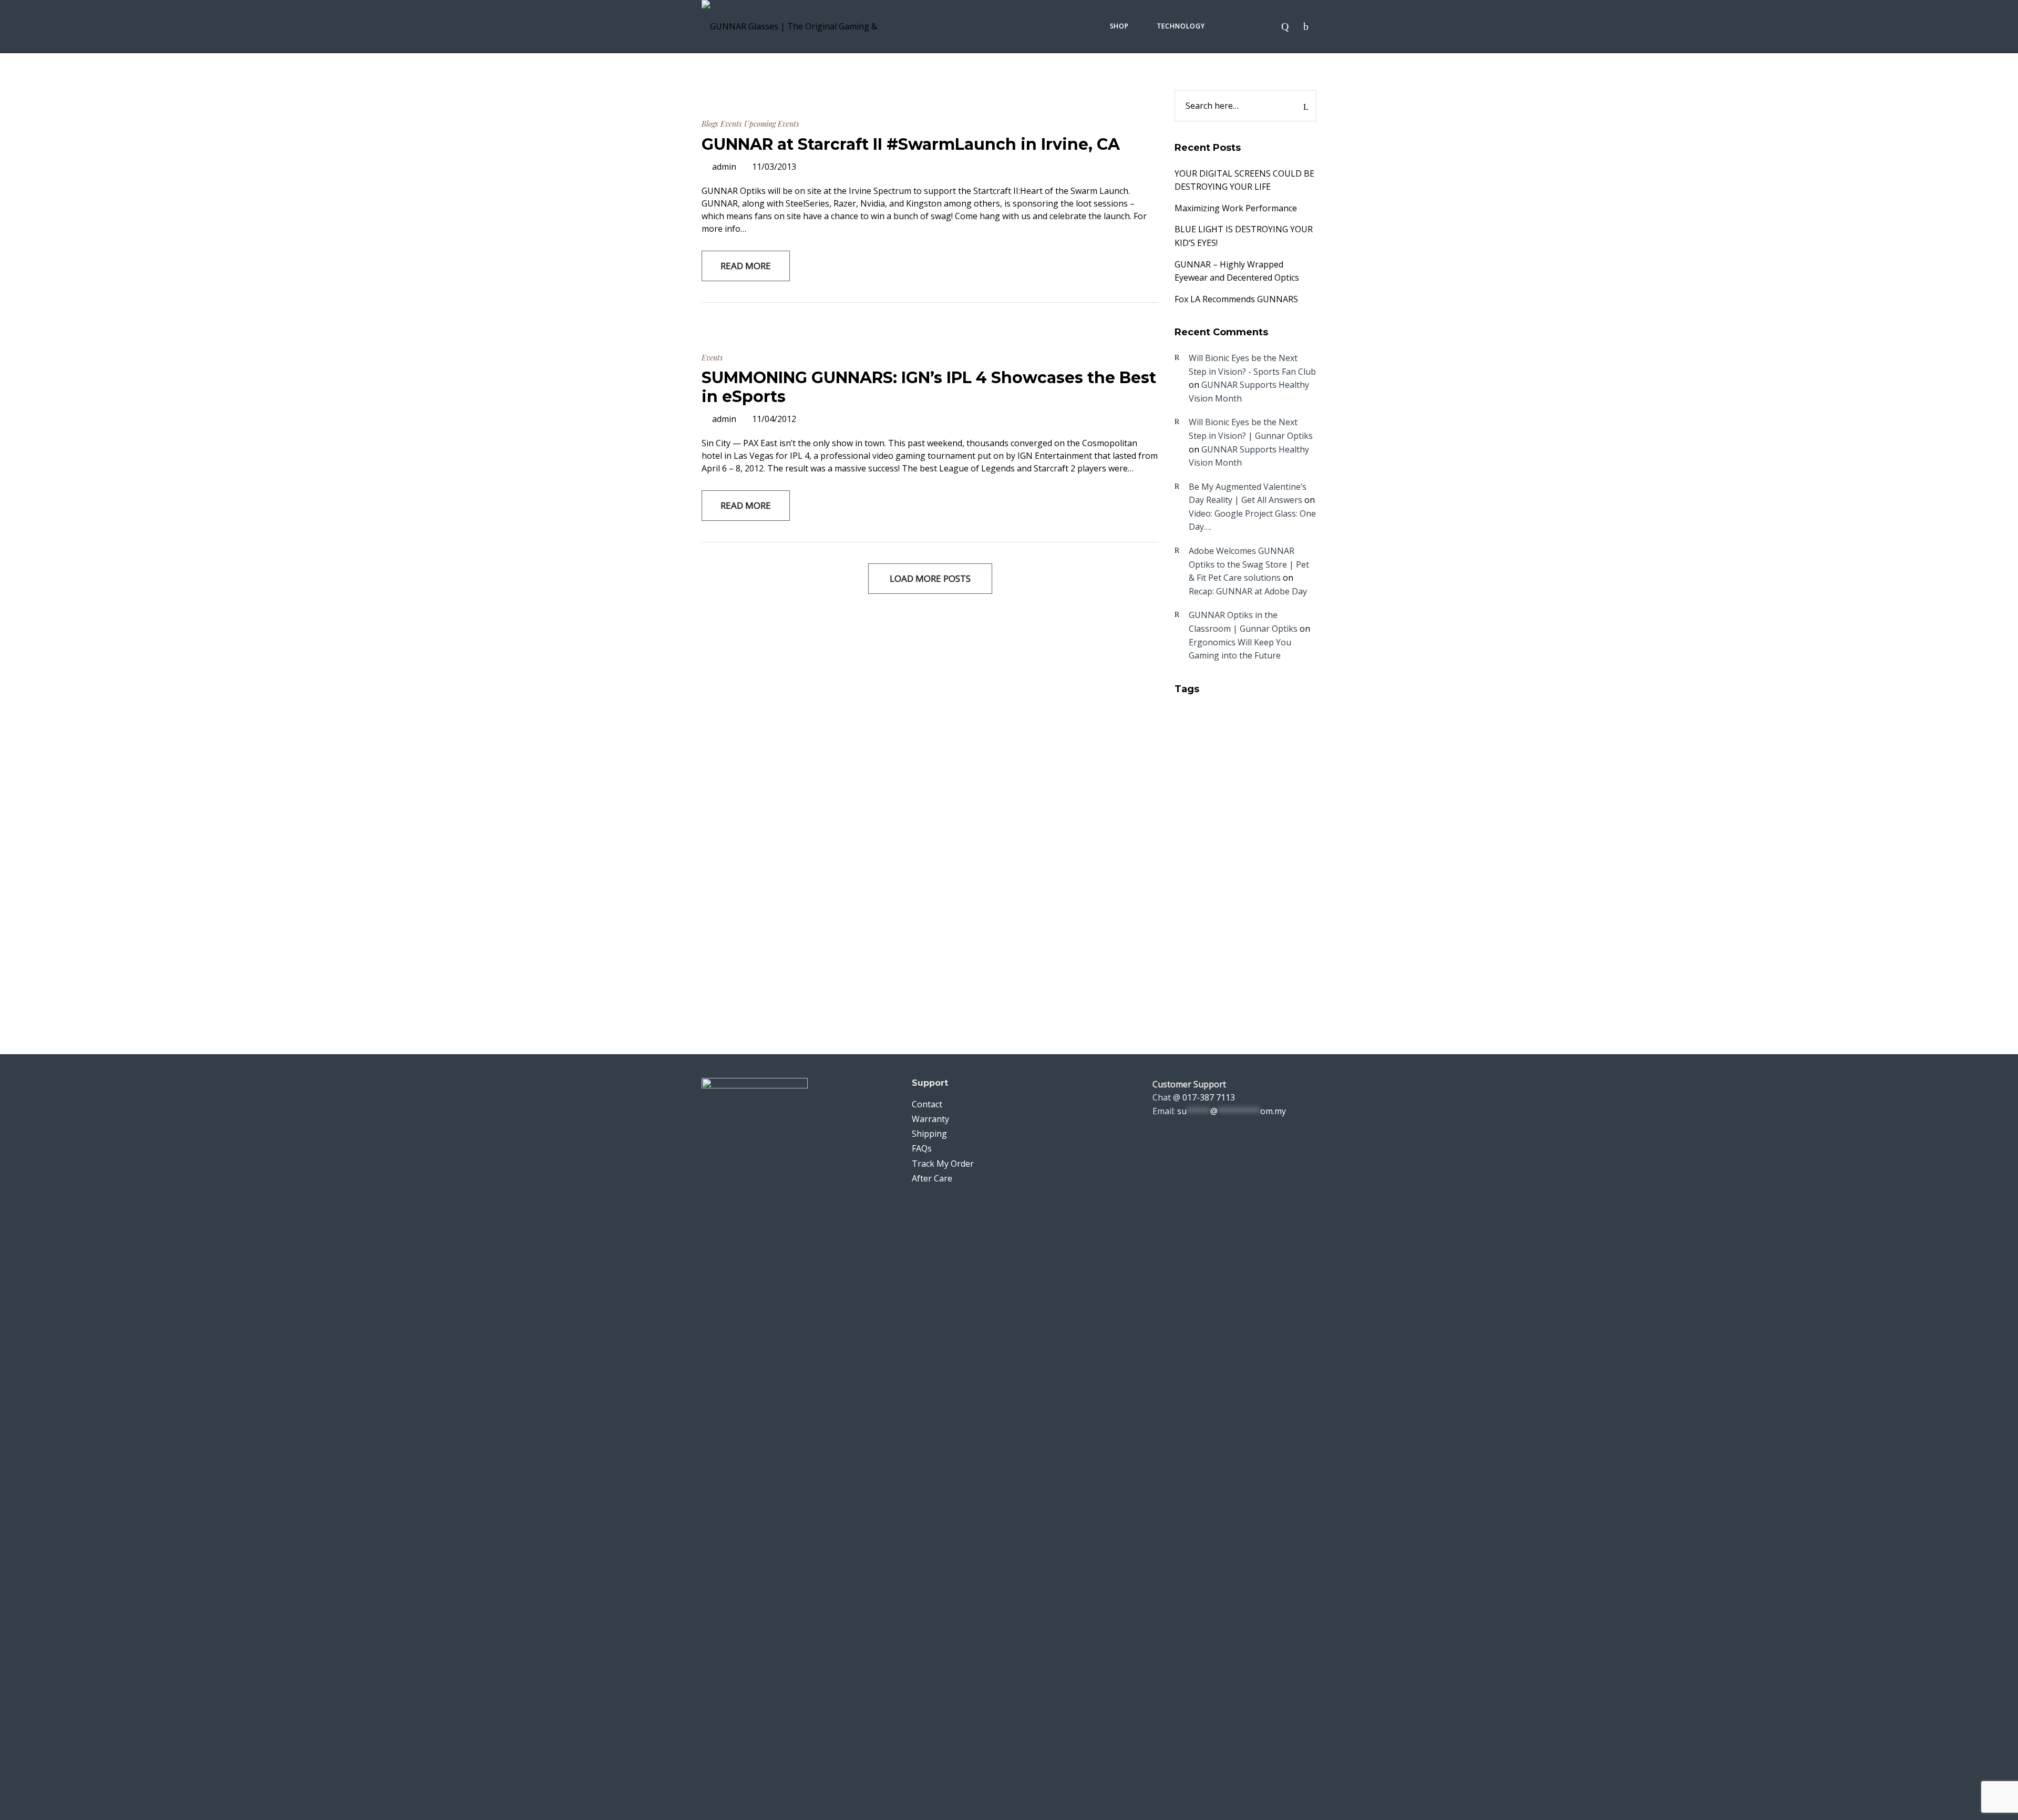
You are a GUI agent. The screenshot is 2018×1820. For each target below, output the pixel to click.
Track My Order (943, 1164)
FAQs (922, 1148)
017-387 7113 (1209, 1097)
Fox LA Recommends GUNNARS (1236, 299)
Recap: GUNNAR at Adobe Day (1248, 591)
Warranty (930, 1119)
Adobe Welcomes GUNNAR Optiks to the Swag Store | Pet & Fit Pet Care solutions (1249, 564)
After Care (932, 1178)
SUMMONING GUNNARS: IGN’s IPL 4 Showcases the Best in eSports (929, 387)
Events (731, 124)
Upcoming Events (771, 124)
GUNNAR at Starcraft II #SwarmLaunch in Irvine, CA (911, 144)
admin (724, 167)
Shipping (929, 1134)
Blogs (710, 124)
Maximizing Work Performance (1236, 208)
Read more (746, 266)
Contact (927, 1104)
